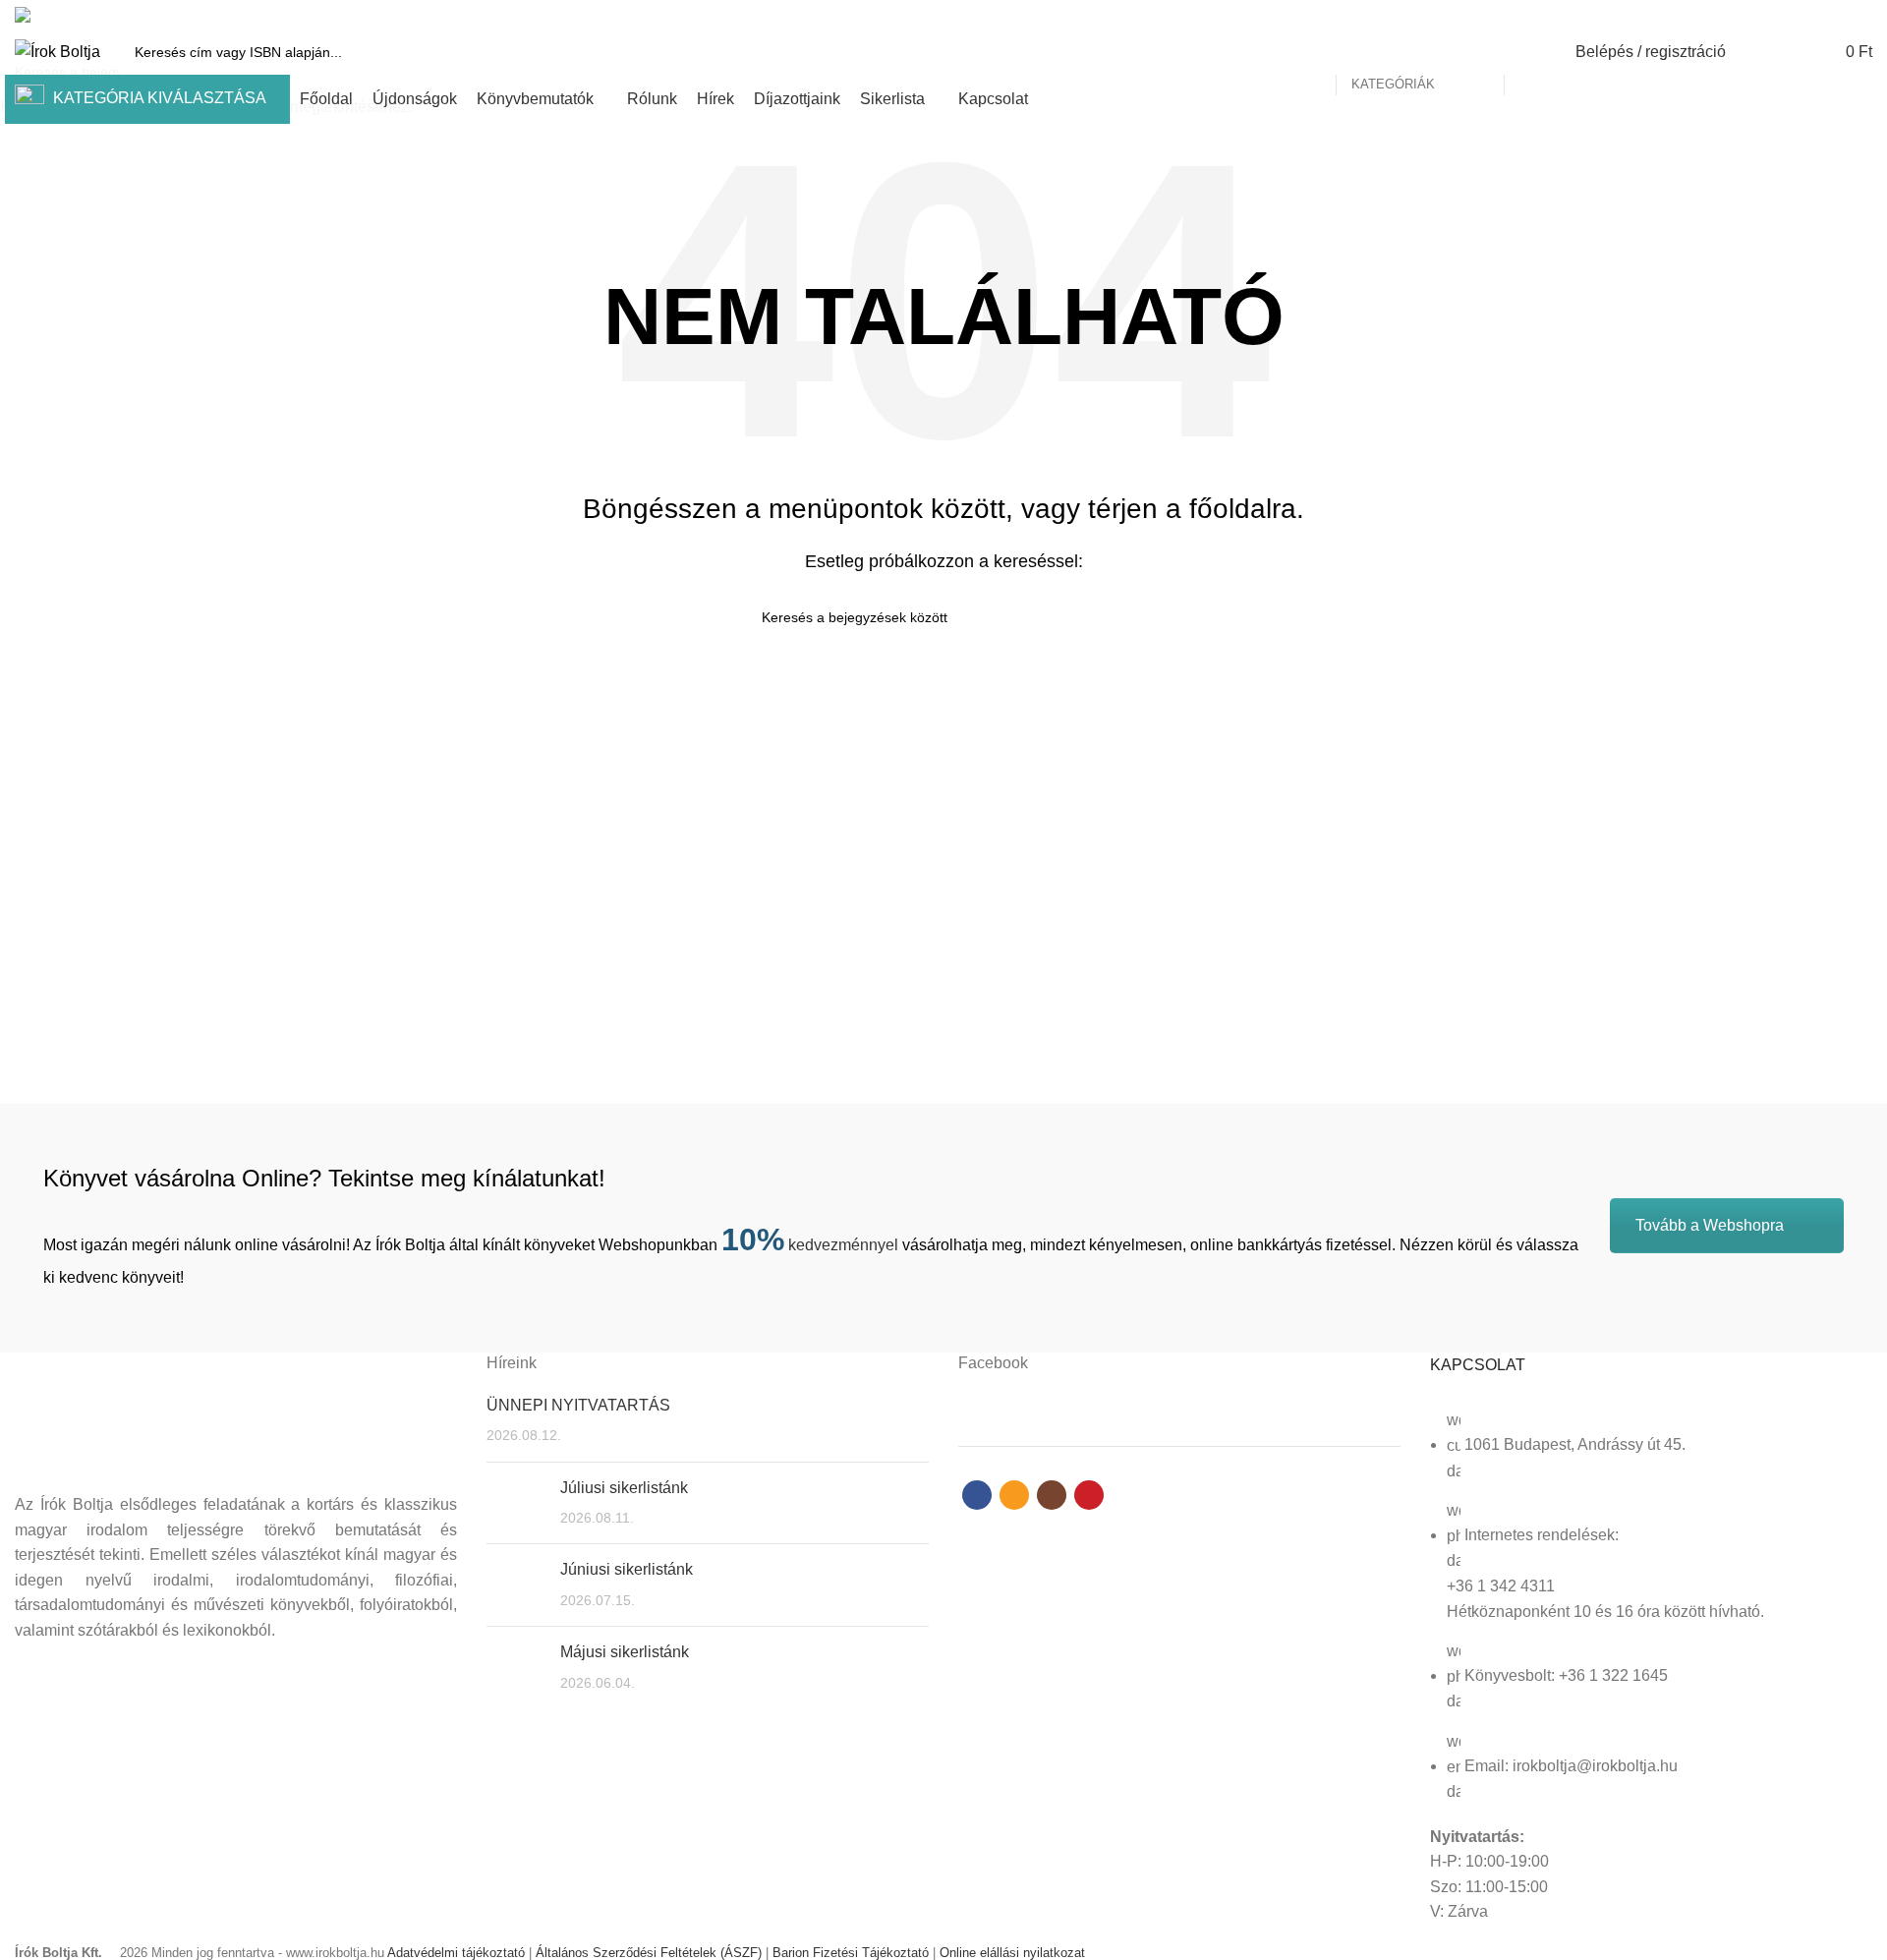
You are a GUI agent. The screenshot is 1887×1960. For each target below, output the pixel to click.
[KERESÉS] (1530, 52)
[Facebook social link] (1793, 15)
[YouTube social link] (1861, 15)
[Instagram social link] (1838, 15)
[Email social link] (1816, 15)
